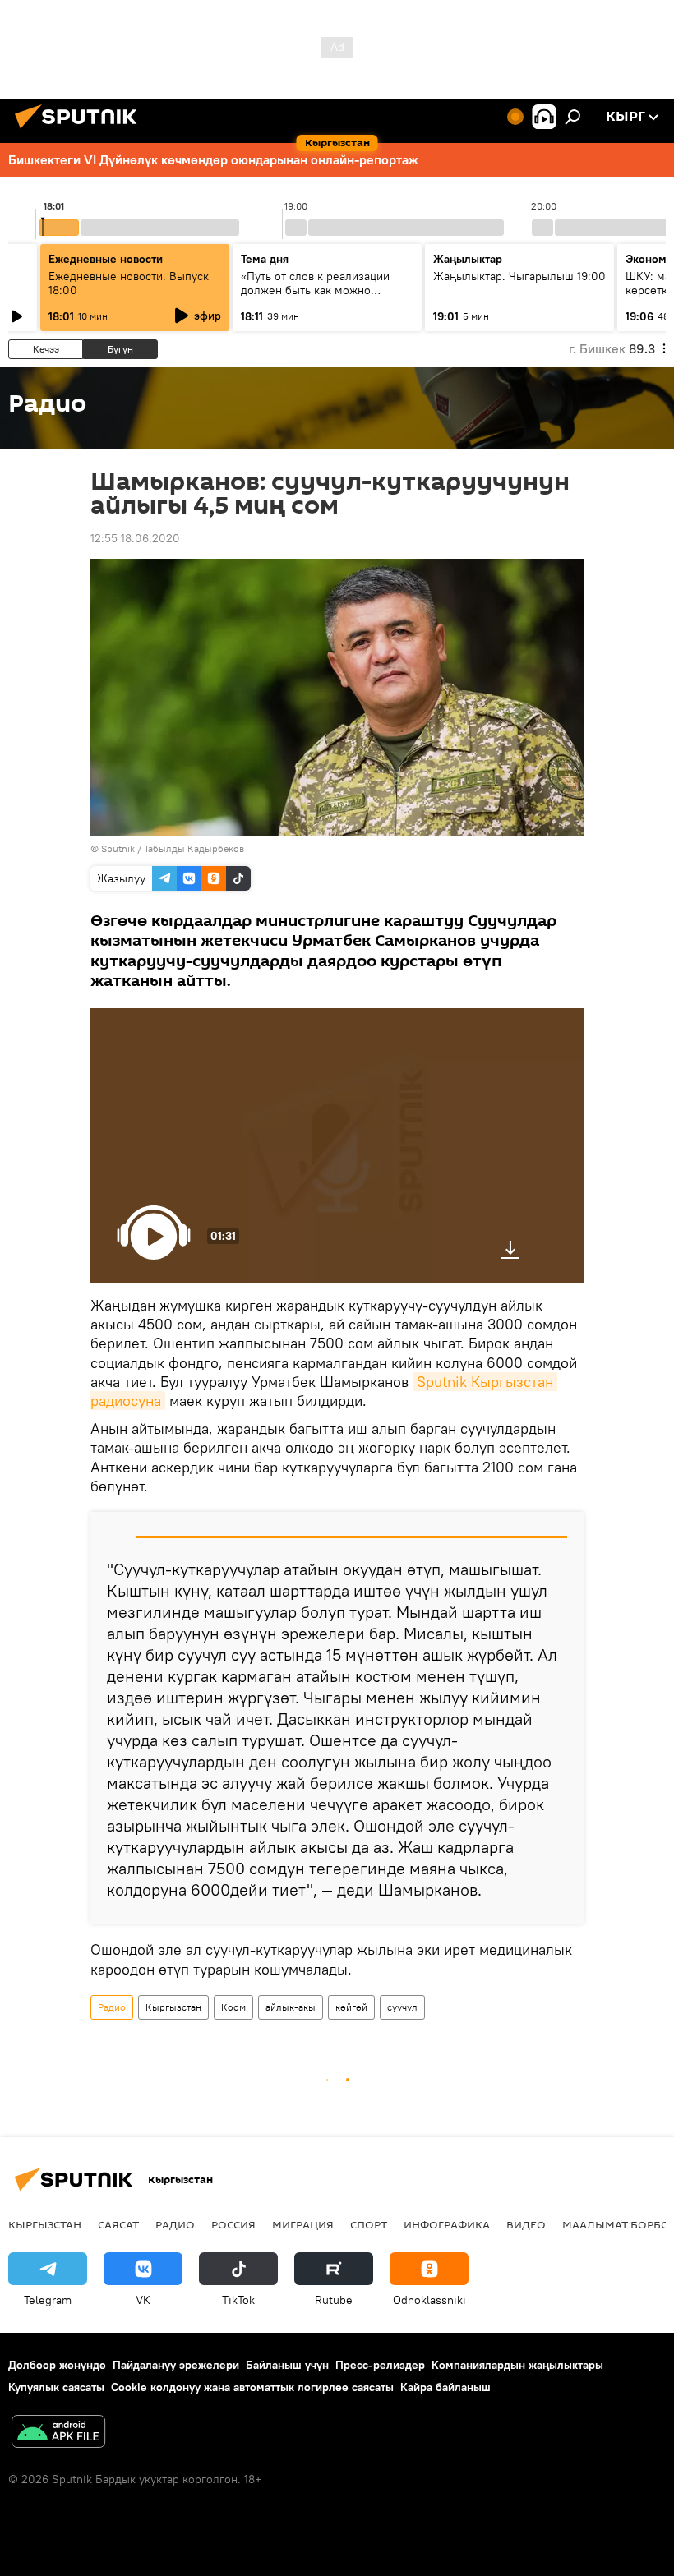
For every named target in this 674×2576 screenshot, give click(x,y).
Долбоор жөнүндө (57, 2365)
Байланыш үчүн (287, 2365)
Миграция (303, 2224)
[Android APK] (58, 2433)
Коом (233, 2007)
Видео (526, 2224)
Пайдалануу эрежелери (176, 2365)
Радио (112, 2007)
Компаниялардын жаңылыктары (517, 2365)
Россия (233, 2224)
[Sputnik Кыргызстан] (81, 131)
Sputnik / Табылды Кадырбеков (173, 848)
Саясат (118, 2224)
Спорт (369, 2224)
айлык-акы (291, 2007)
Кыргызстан (173, 2007)
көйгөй (351, 2007)
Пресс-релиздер (380, 2365)
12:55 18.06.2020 (135, 538)
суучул (402, 2007)
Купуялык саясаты (56, 2387)
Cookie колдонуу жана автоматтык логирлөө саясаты (252, 2387)
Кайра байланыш (445, 2387)
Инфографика (447, 2224)
